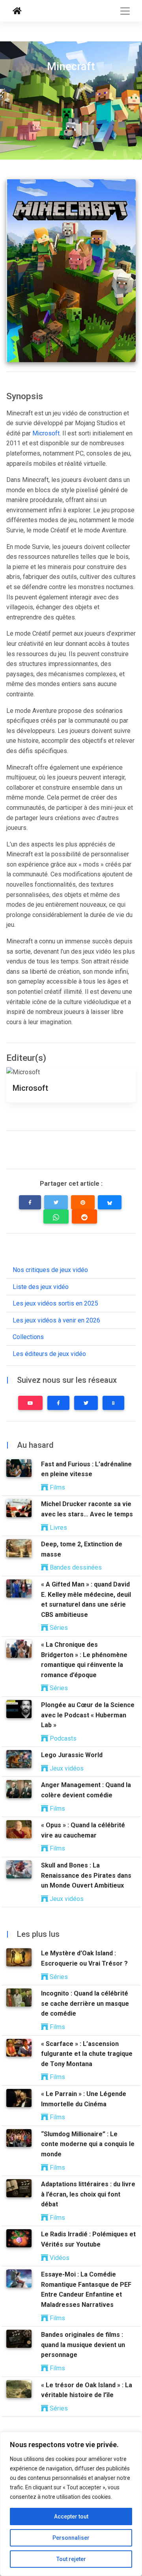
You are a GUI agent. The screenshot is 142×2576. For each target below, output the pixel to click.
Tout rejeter (71, 2559)
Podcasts (62, 1738)
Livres (58, 1528)
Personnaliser (71, 2538)
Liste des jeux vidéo (41, 1287)
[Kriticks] (17, 11)
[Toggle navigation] (125, 11)
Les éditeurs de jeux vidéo (49, 1354)
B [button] (113, 1403)
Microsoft (46, 433)
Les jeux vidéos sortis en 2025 (55, 1303)
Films (57, 1487)
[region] (71, 2504)
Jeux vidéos (66, 1768)
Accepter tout (71, 2516)
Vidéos (59, 2258)
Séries (58, 1628)
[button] (30, 1202)
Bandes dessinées (75, 1567)
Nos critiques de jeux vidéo (50, 1270)
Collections (28, 1337)
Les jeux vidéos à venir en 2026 (56, 1320)
